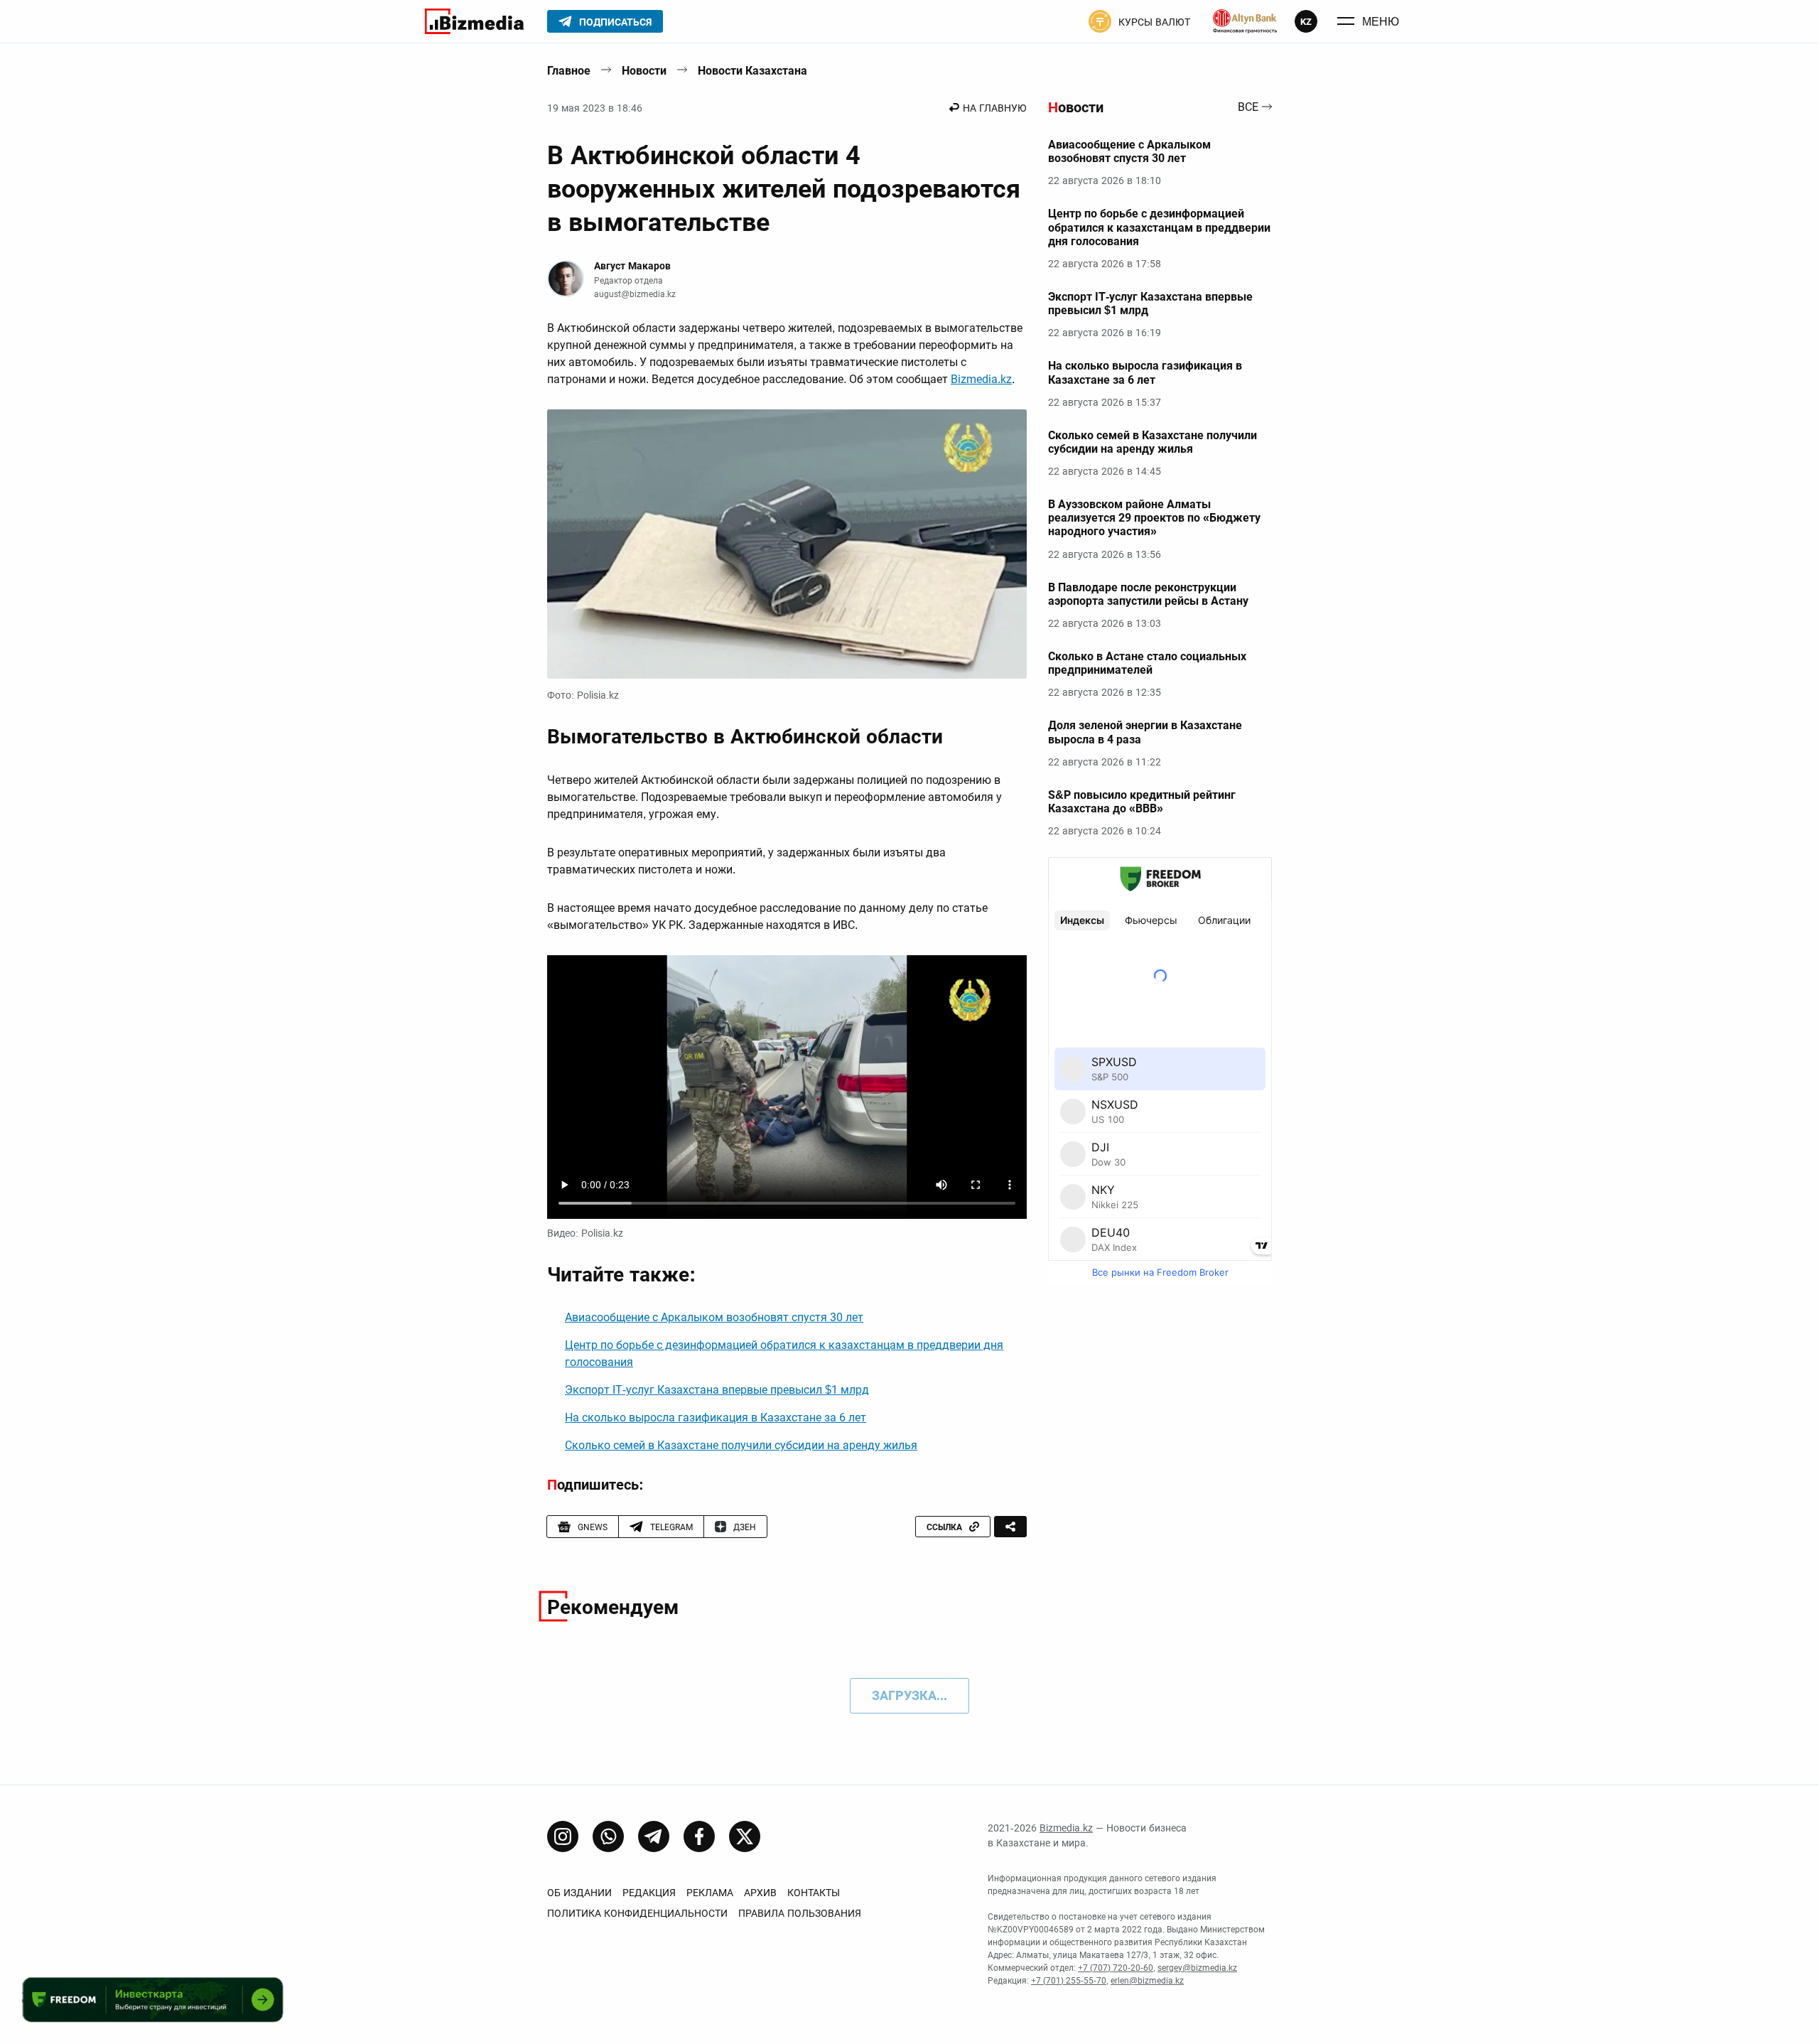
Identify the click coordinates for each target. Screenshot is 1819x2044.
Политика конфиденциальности (637, 1913)
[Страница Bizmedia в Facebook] (699, 1836)
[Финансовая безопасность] (1245, 21)
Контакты (814, 1893)
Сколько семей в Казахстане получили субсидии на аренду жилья (741, 1445)
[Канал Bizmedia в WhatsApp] (608, 1836)
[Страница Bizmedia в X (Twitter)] (745, 1836)
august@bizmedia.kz (635, 294)
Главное (569, 71)
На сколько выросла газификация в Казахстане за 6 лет (716, 1418)
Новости (644, 71)
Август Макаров (632, 266)
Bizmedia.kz (981, 379)
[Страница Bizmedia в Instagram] (563, 1836)
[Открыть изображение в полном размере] (787, 544)
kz (1306, 22)
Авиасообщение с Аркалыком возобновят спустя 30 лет (714, 1317)
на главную (995, 108)
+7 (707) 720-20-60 (1116, 1968)
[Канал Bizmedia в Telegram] (654, 1836)
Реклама (710, 1893)
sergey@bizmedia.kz (1197, 1968)
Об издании (579, 1893)
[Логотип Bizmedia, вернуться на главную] (474, 21)
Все (1248, 108)
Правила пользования (800, 1913)
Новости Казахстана (752, 71)
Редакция (649, 1893)
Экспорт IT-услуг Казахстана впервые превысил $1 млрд (717, 1390)
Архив (760, 1893)
